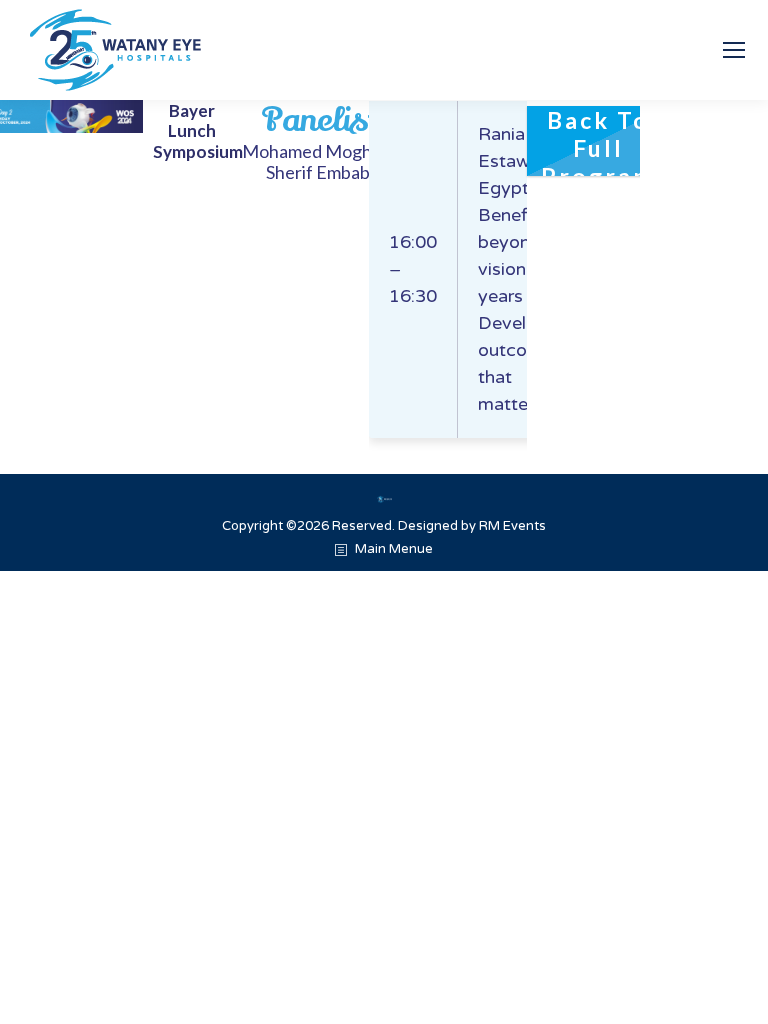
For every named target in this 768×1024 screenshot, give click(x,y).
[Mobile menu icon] (734, 50)
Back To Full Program (598, 141)
